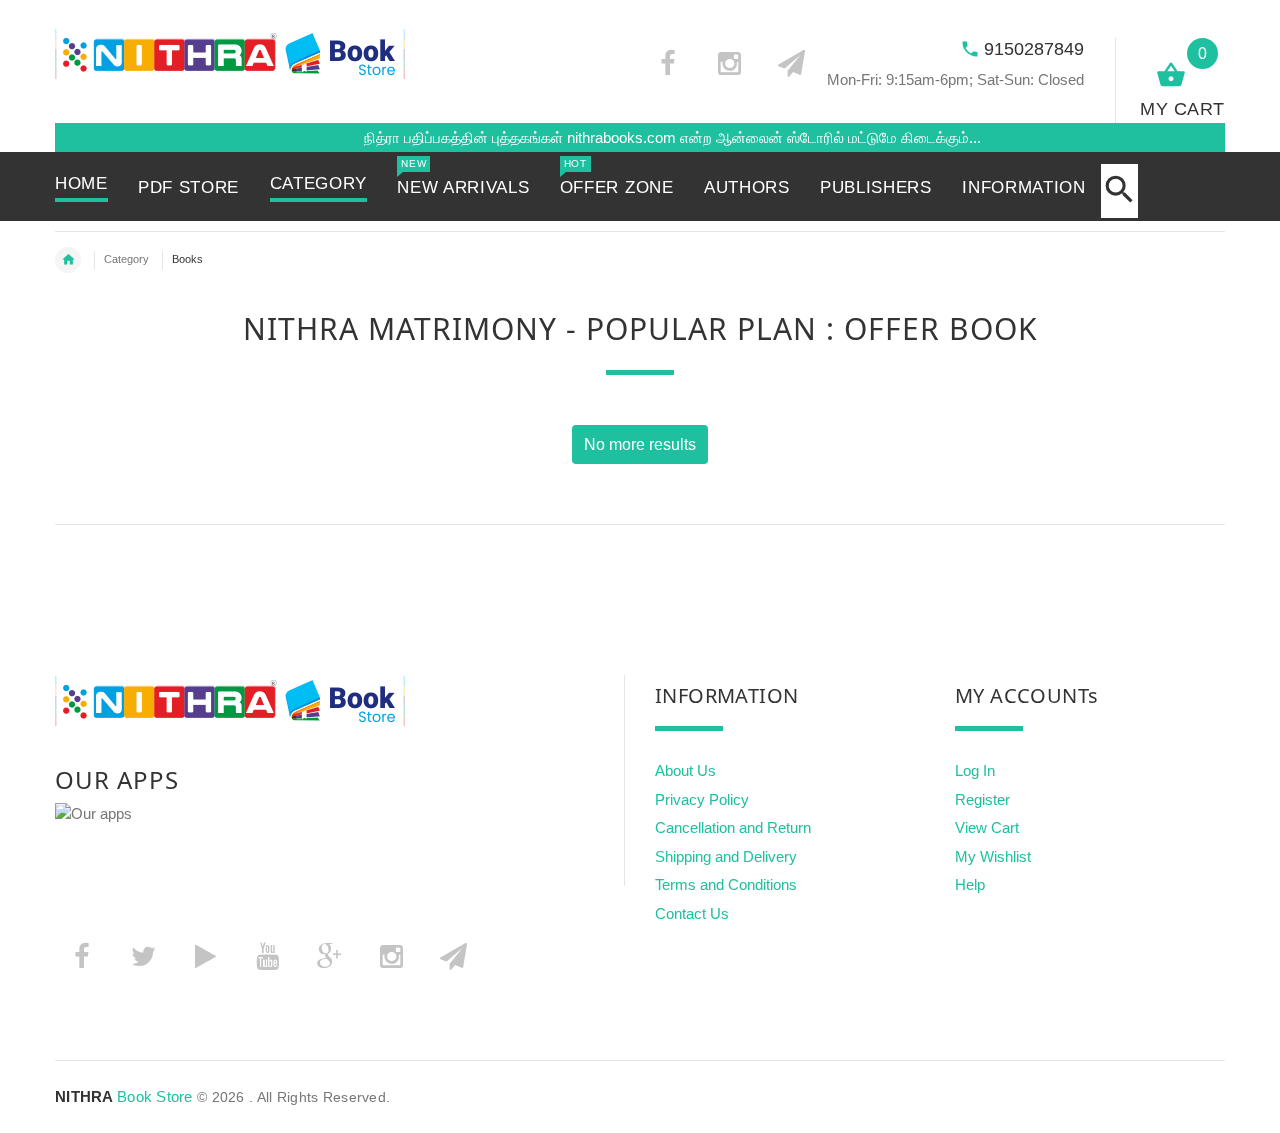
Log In (975, 770)
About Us (685, 770)
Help (970, 884)
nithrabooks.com (601, 137)
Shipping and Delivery (726, 856)
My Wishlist (993, 856)
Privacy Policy (702, 799)
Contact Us (692, 913)
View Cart (987, 827)
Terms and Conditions (726, 884)
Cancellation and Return (733, 827)
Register (982, 799)
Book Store (124, 1096)
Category (126, 259)
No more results (640, 444)
